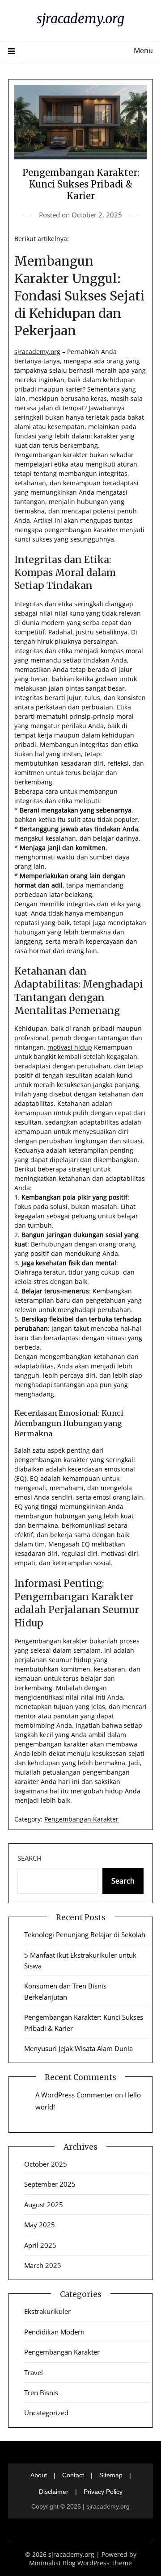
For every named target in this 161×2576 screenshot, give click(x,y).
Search (30, 1858)
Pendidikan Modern (54, 2332)
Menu (143, 50)
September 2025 (50, 2184)
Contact (73, 2475)
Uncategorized (46, 2413)
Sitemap (111, 2475)
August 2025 (44, 2205)
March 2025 (43, 2265)
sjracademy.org (80, 19)
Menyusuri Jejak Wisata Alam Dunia (78, 2048)
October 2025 (46, 2164)
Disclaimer (54, 2492)
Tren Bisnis (41, 2393)
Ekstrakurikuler (47, 2311)
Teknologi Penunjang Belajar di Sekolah (85, 1934)
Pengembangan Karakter (81, 1819)
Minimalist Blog (52, 2563)
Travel (34, 2372)
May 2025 (40, 2225)
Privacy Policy (103, 2492)
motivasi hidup (70, 1047)
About (39, 2475)
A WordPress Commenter (74, 2095)
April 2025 (40, 2245)
